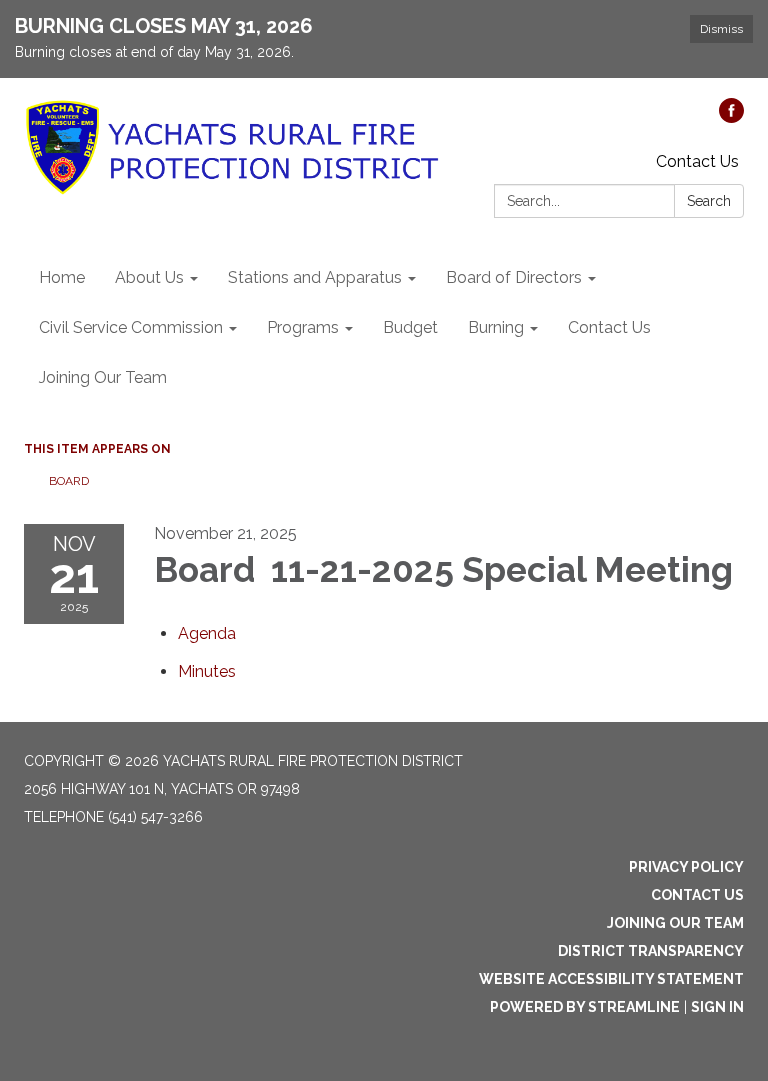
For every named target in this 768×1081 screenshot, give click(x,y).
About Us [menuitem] (149, 277)
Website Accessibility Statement (611, 979)
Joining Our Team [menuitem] (103, 377)
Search (709, 201)
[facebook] (731, 117)
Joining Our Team (675, 923)
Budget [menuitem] (410, 327)
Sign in (717, 1007)
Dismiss (721, 29)
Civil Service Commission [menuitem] (131, 327)
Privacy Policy (686, 867)
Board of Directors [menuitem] (514, 277)
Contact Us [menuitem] (609, 327)
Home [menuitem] (62, 277)
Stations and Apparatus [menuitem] (315, 277)
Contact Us (697, 161)
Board (70, 481)
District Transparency (651, 951)
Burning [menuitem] (496, 327)
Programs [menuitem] (303, 327)
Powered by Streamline (585, 1007)
